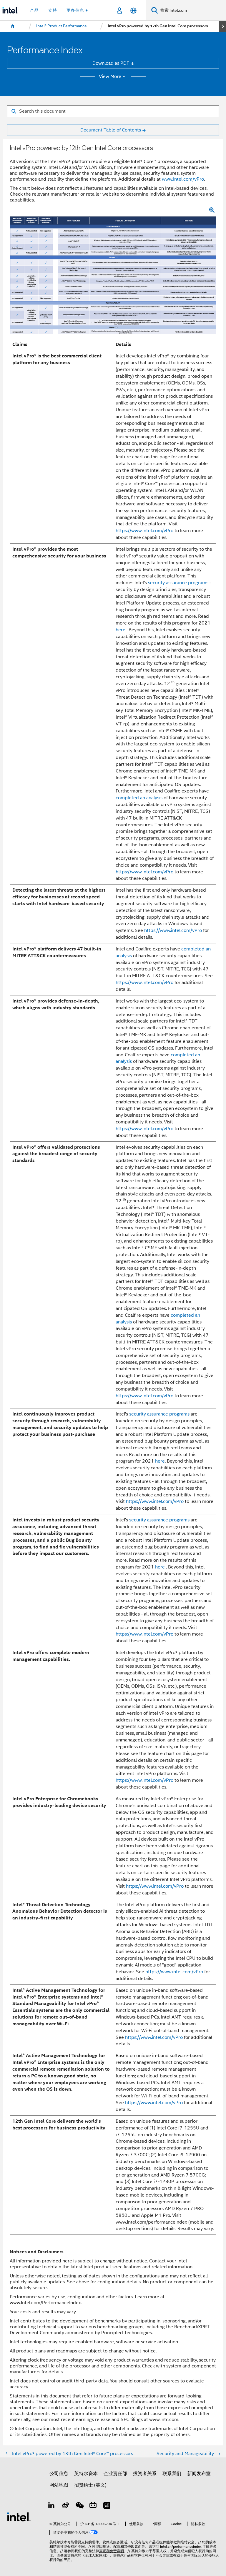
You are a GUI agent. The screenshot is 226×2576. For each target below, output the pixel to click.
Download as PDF (111, 63)
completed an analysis (139, 798)
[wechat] (79, 2506)
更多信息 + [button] (77, 10)
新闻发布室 (199, 2473)
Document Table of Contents (111, 130)
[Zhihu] (107, 2506)
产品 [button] (34, 10)
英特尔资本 (86, 2473)
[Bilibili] (93, 2506)
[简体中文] (133, 10)
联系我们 (172, 2473)
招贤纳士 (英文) (90, 2485)
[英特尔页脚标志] (19, 2516)
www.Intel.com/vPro (183, 179)
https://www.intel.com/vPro (144, 531)
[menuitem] (13, 26)
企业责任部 (115, 2473)
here (121, 630)
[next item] (222, 26)
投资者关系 (145, 2473)
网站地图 (59, 2485)
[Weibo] (65, 2506)
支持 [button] (53, 10)
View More (110, 76)
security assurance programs (178, 583)
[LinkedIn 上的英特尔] (52, 2506)
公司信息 (59, 2473)
